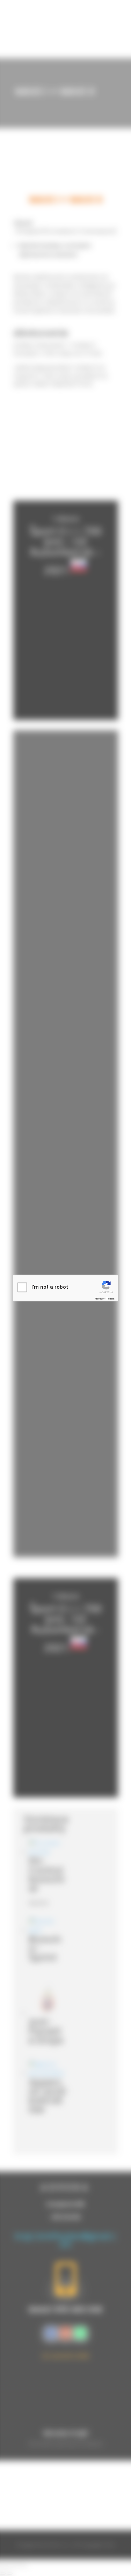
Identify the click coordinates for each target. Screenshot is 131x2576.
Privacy (99, 1299)
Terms (110, 1299)
